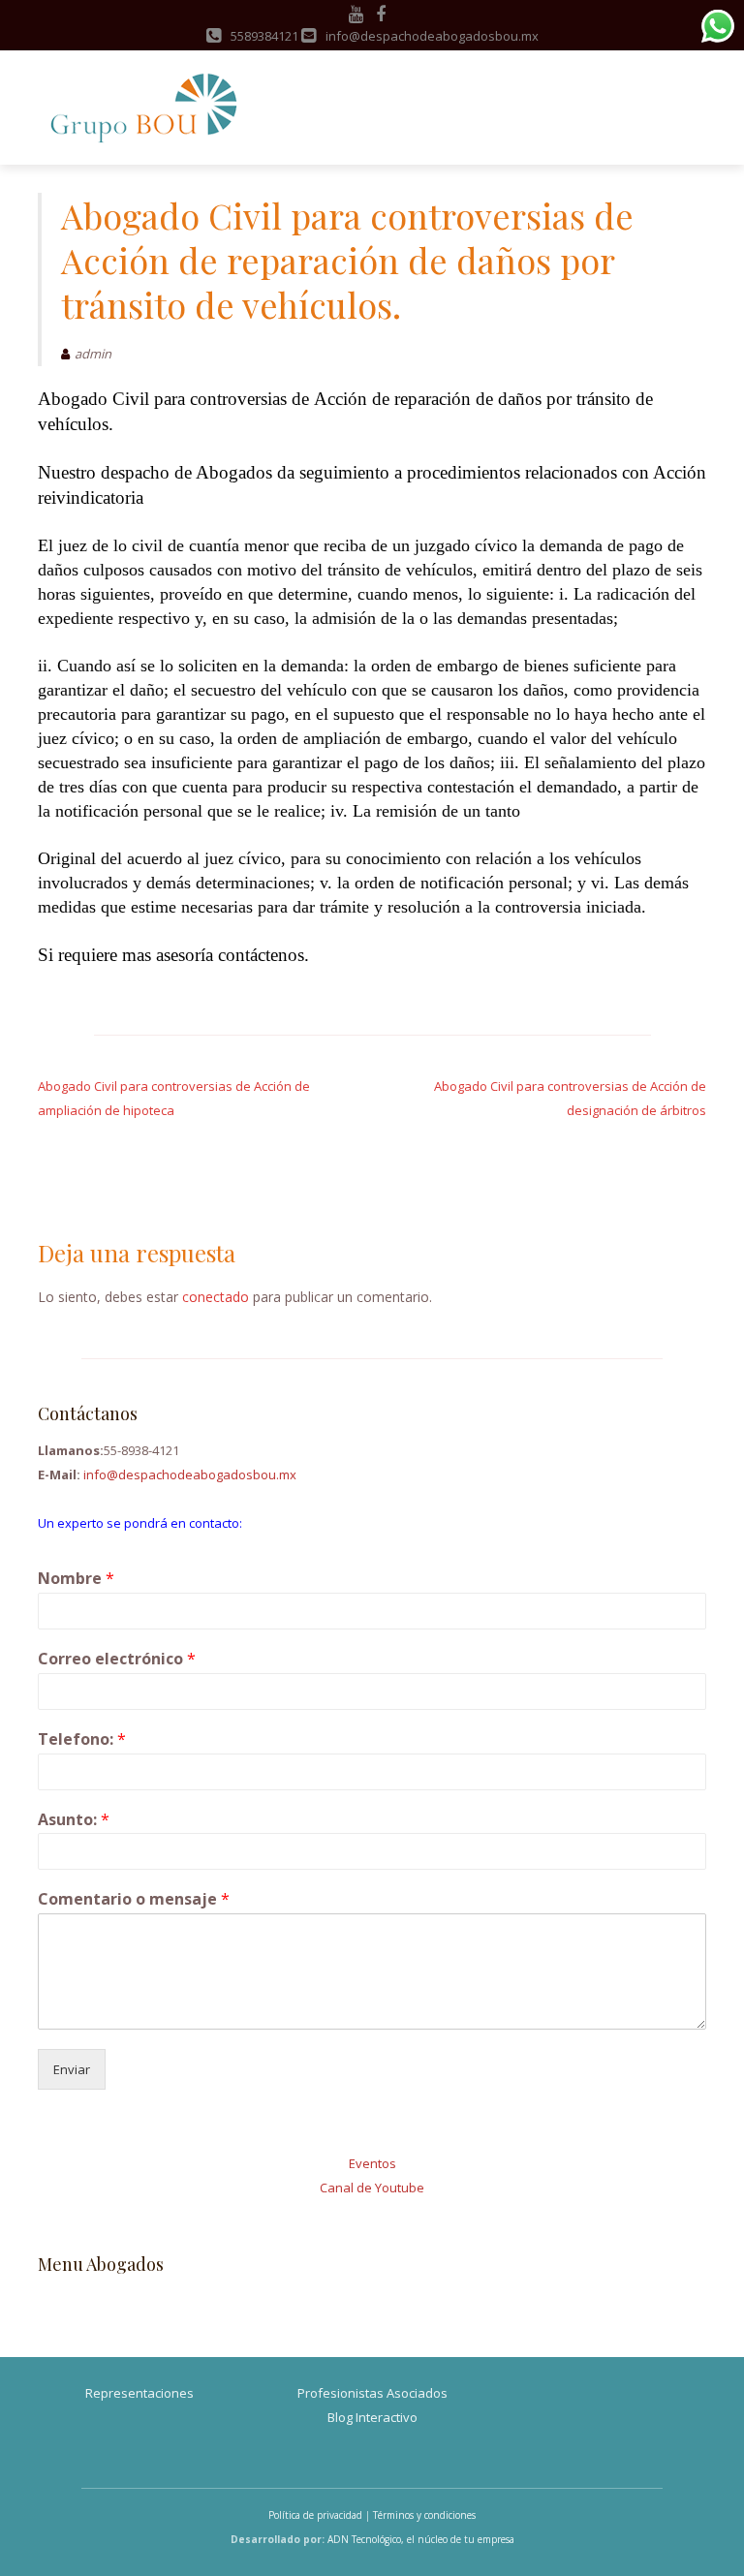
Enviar (72, 2069)
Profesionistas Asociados (372, 2393)
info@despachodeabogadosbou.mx (190, 1474)
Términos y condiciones (424, 2515)
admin (93, 354)
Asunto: (74, 1820)
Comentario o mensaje (134, 1899)
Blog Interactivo (372, 2417)
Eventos (372, 2163)
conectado (216, 1297)
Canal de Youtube (372, 2188)
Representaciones (139, 2393)
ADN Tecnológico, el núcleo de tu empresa (421, 2539)
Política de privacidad (315, 2515)
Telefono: (82, 1739)
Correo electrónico (117, 1659)
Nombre (76, 1579)
